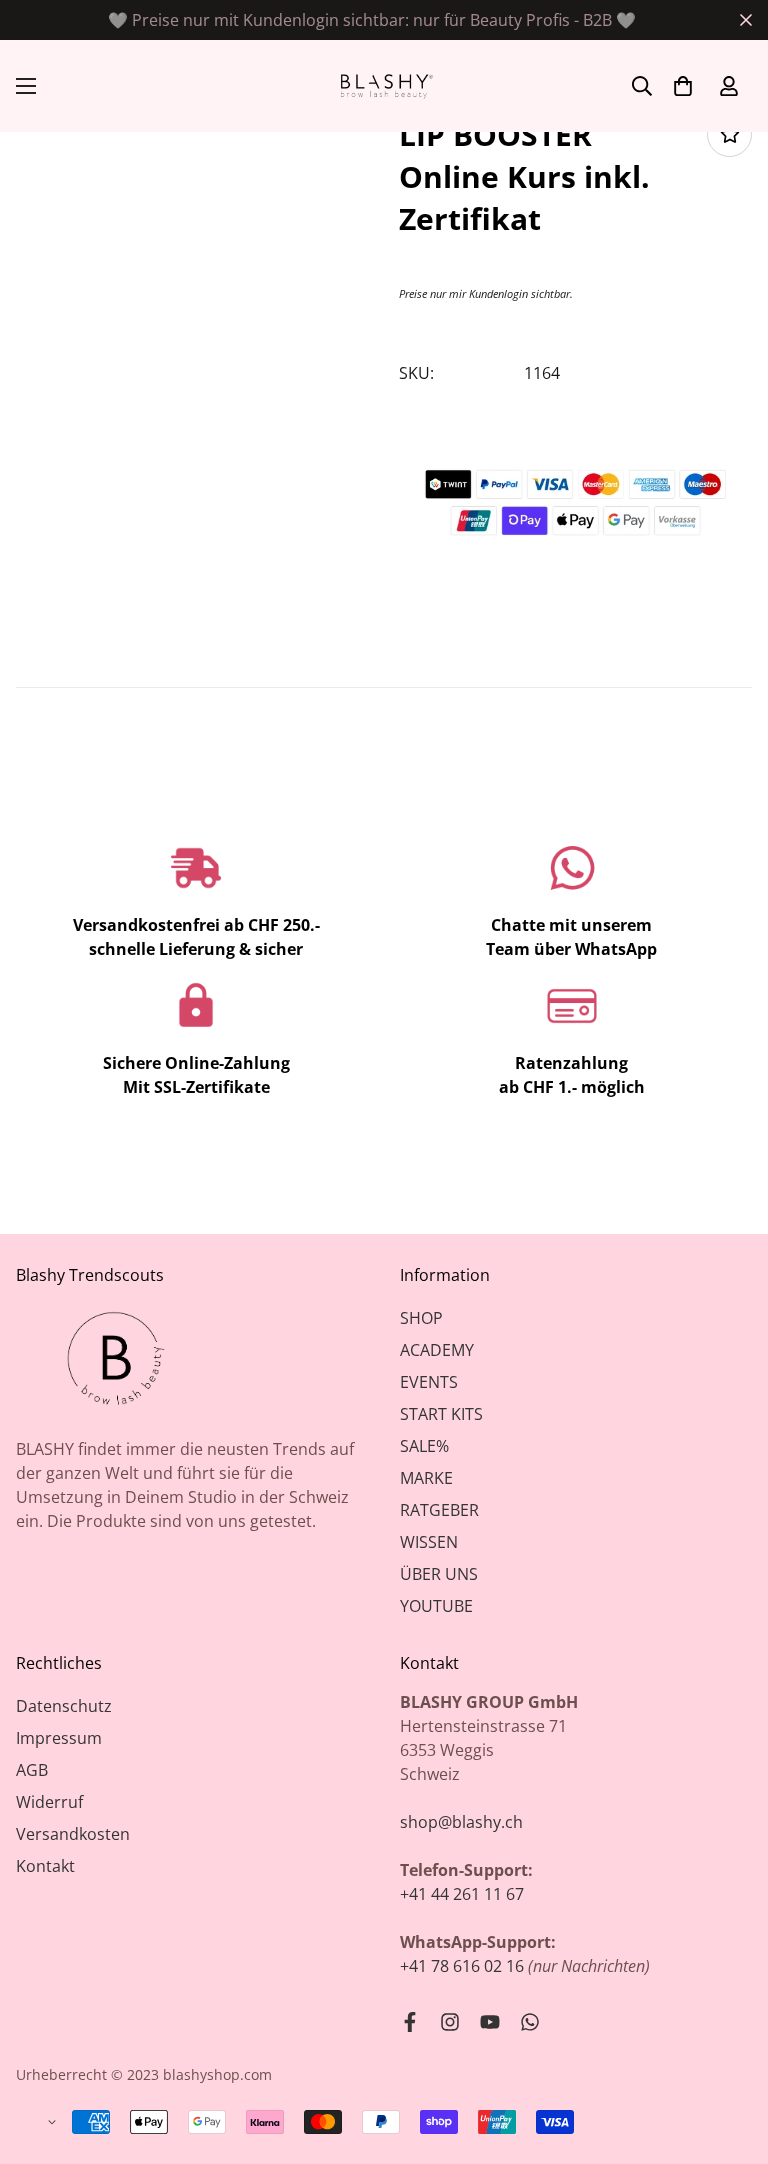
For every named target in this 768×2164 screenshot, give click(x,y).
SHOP (421, 1318)
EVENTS (429, 1382)
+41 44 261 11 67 (462, 1894)
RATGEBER (439, 1510)
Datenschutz (64, 1706)
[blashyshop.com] (384, 86)
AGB (32, 1770)
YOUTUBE (436, 1606)
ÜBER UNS (439, 1574)
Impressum (59, 1738)
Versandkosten (73, 1834)
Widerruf (49, 1802)
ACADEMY (437, 1350)
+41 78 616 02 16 (462, 1966)
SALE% (424, 1446)
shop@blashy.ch (461, 1822)
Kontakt (45, 1866)
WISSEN (429, 1542)
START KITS (441, 1414)
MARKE (426, 1478)
